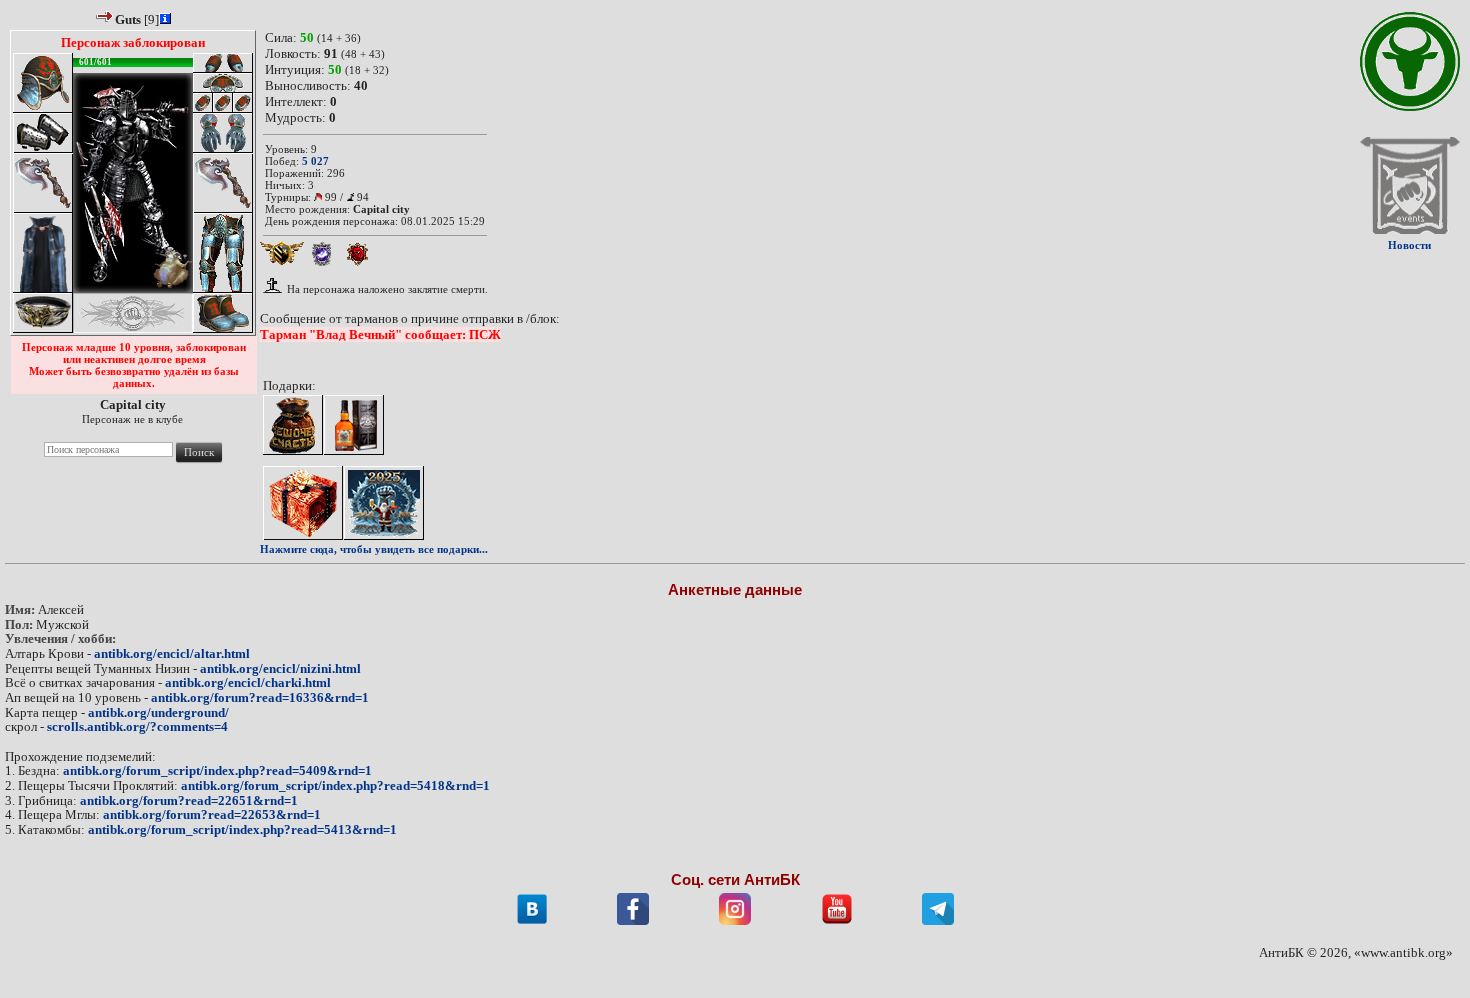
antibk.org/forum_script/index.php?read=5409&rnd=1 (217, 770)
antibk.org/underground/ (158, 712)
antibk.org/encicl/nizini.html (280, 668)
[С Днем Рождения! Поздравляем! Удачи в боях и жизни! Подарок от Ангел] (303, 503)
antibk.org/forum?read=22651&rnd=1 (189, 800)
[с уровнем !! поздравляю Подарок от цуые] (354, 425)
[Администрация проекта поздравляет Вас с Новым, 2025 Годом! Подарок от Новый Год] (384, 503)
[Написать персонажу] (105, 16)
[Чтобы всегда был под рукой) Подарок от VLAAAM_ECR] (293, 425)
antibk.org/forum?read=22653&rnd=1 (212, 814)
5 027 (315, 161)
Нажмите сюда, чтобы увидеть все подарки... (374, 549)
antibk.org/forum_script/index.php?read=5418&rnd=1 (335, 785)
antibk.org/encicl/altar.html (172, 653)
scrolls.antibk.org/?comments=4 (137, 726)
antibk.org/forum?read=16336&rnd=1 (260, 697)
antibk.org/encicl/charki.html (248, 682)
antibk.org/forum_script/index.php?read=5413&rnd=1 (242, 829)
